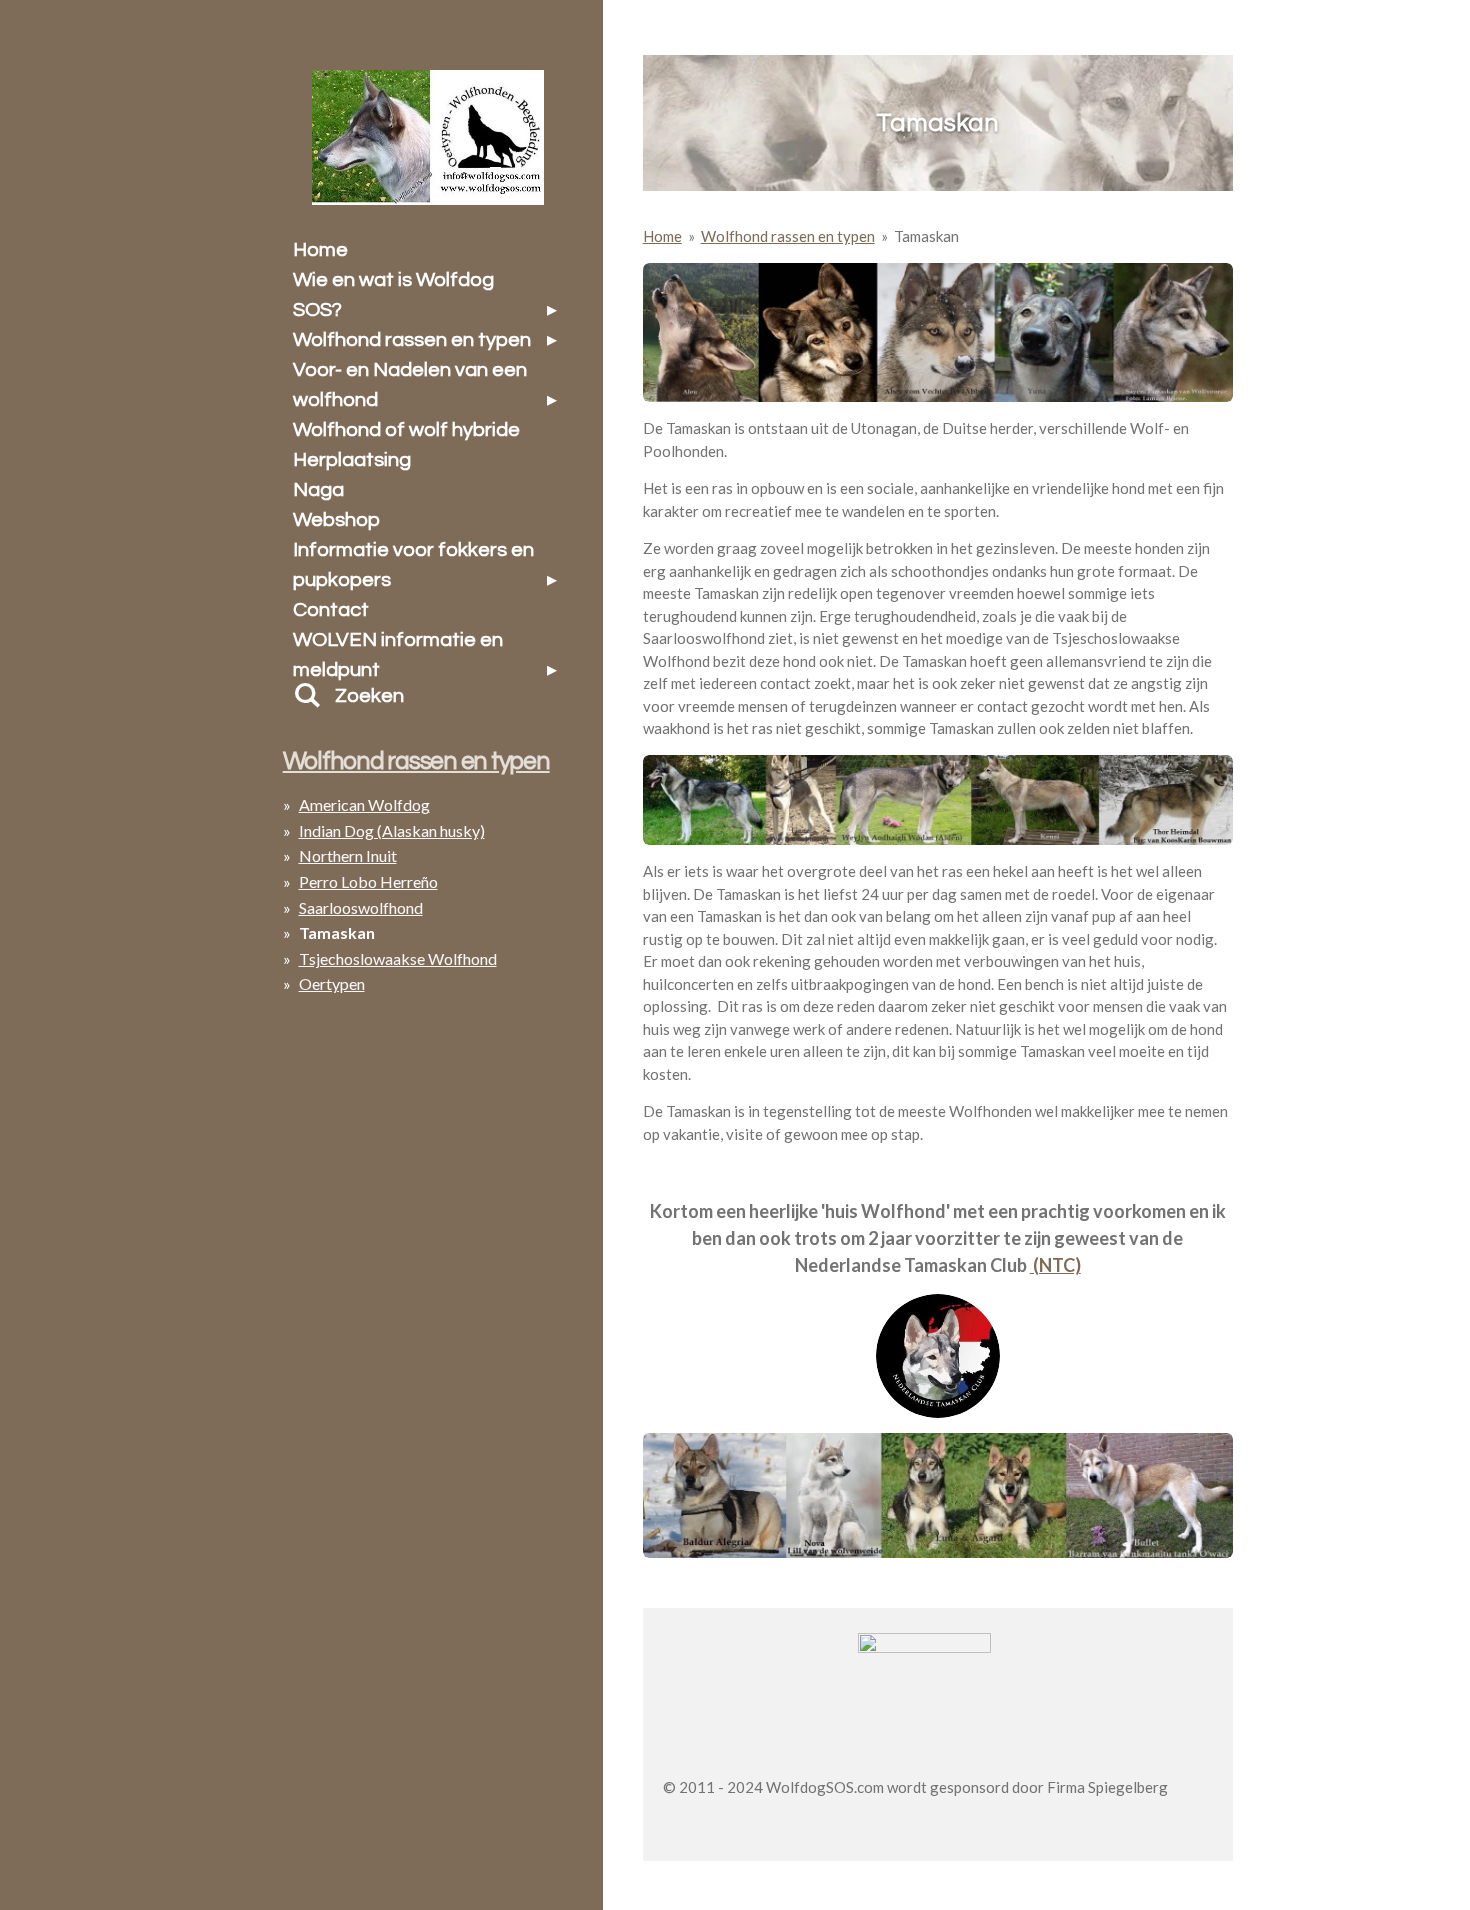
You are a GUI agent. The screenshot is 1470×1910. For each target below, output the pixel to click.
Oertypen (332, 983)
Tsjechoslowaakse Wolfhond (398, 958)
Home (662, 236)
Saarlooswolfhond (361, 907)
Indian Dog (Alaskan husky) (392, 830)
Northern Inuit (348, 855)
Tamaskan (926, 236)
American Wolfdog (364, 804)
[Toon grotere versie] (938, 333)
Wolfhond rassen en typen (788, 236)
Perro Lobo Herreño (368, 881)
